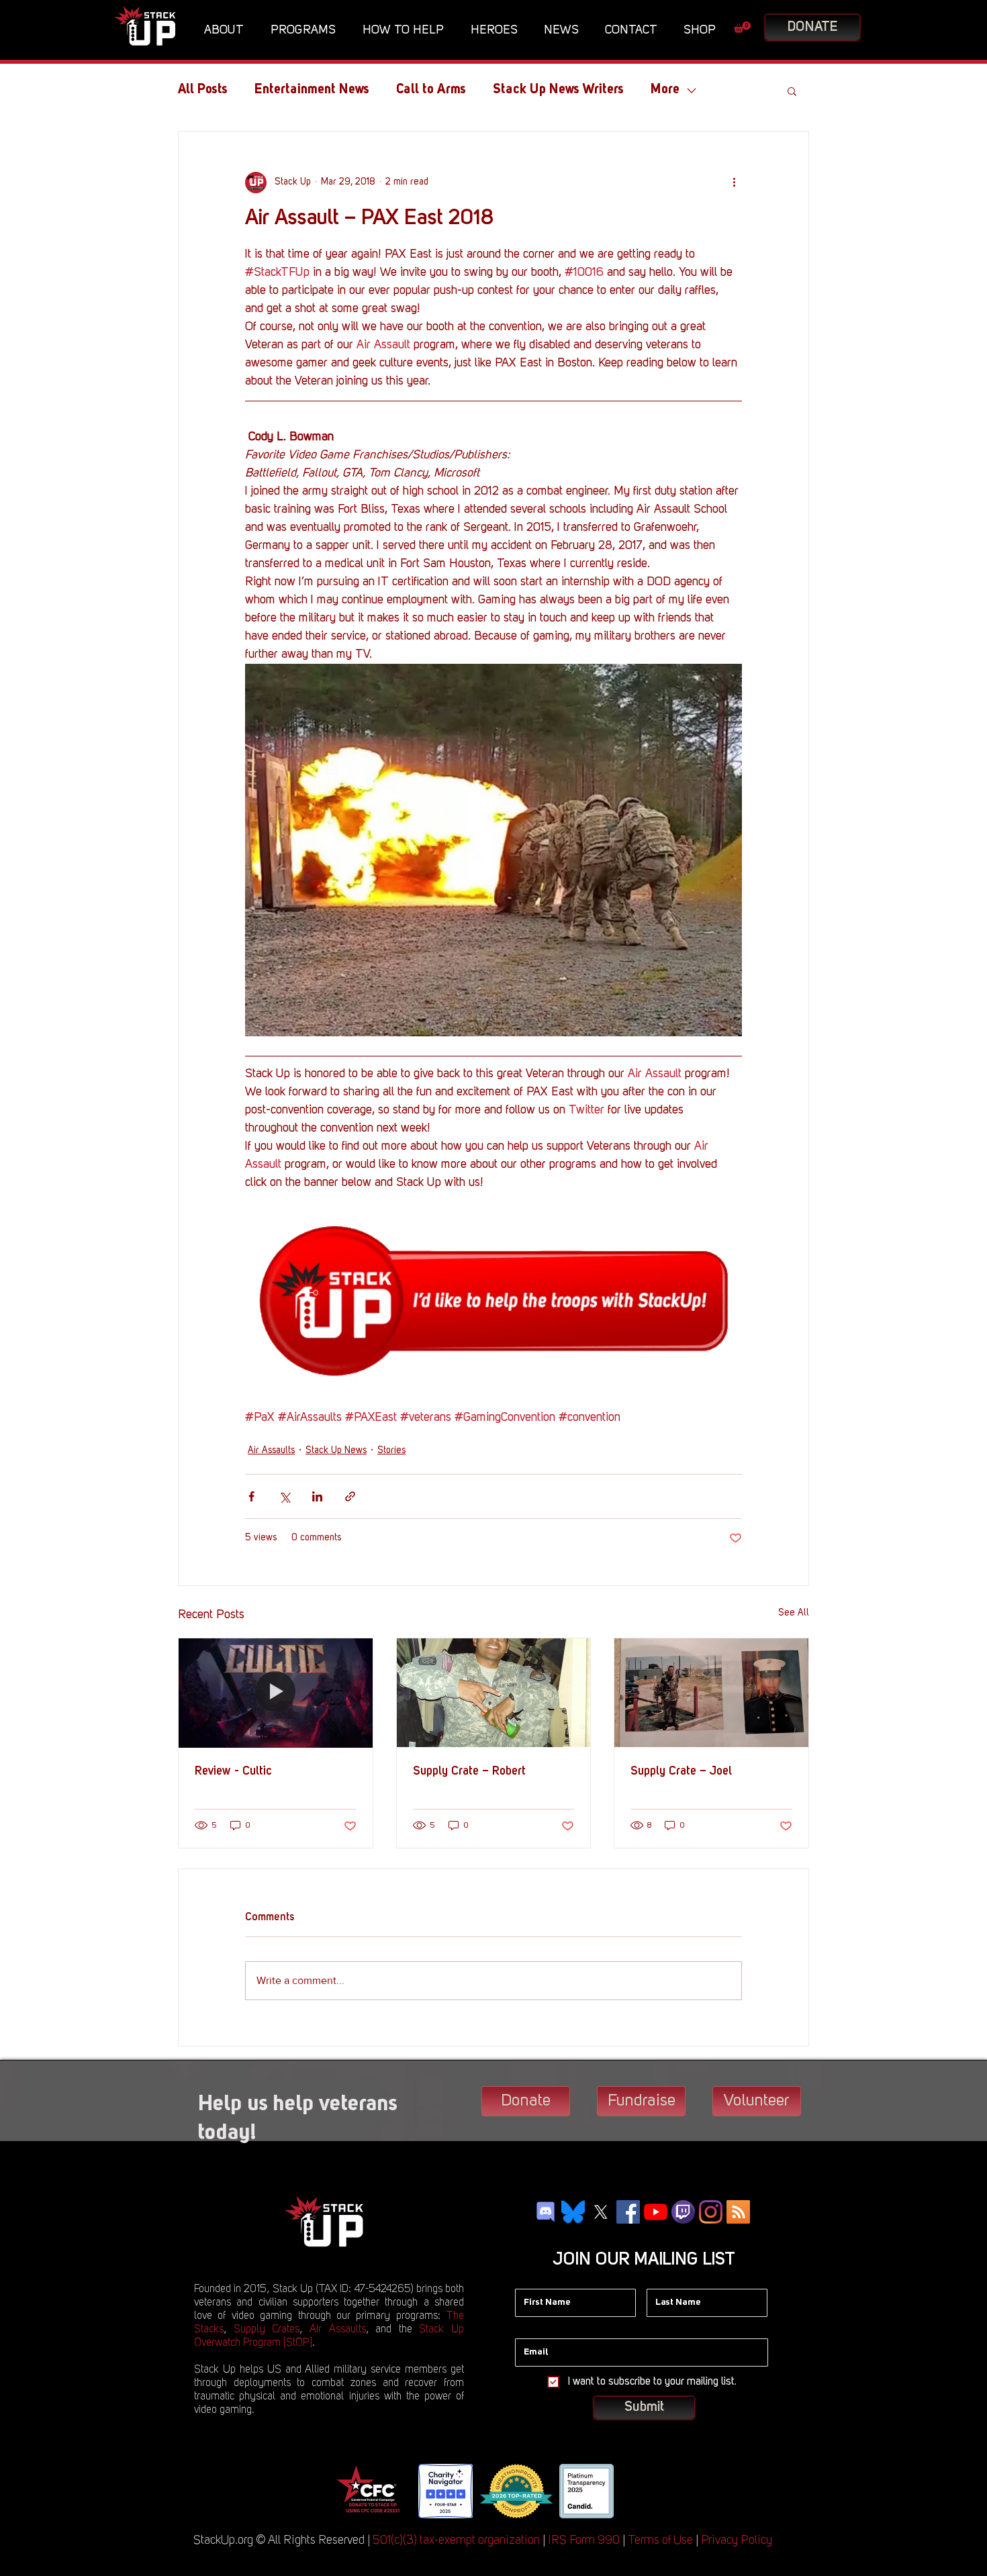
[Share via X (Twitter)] (284, 1496)
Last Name (669, 2279)
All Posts (203, 90)
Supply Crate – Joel (681, 1771)
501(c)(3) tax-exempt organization (456, 2540)
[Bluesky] (573, 2212)
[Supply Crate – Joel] (711, 1693)
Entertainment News (312, 90)
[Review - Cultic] (276, 1693)
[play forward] (634, 2491)
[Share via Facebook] (251, 1496)
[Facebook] (628, 2212)
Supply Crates (267, 2330)
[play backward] (350, 2491)
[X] (601, 2212)
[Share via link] (350, 1496)
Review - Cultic (233, 1771)
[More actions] (734, 183)
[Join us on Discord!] (546, 2212)
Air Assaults (271, 1450)
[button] (227, 30)
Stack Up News (336, 1450)
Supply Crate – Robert (469, 1771)
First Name (538, 2279)
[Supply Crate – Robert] (494, 1693)
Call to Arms (431, 90)
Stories (391, 1450)
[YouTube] (656, 2212)
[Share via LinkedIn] (317, 1496)
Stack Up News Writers (558, 90)
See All (794, 1613)
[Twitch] (683, 2212)
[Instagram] (711, 2212)
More (665, 90)
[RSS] (738, 2212)
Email (527, 2328)
